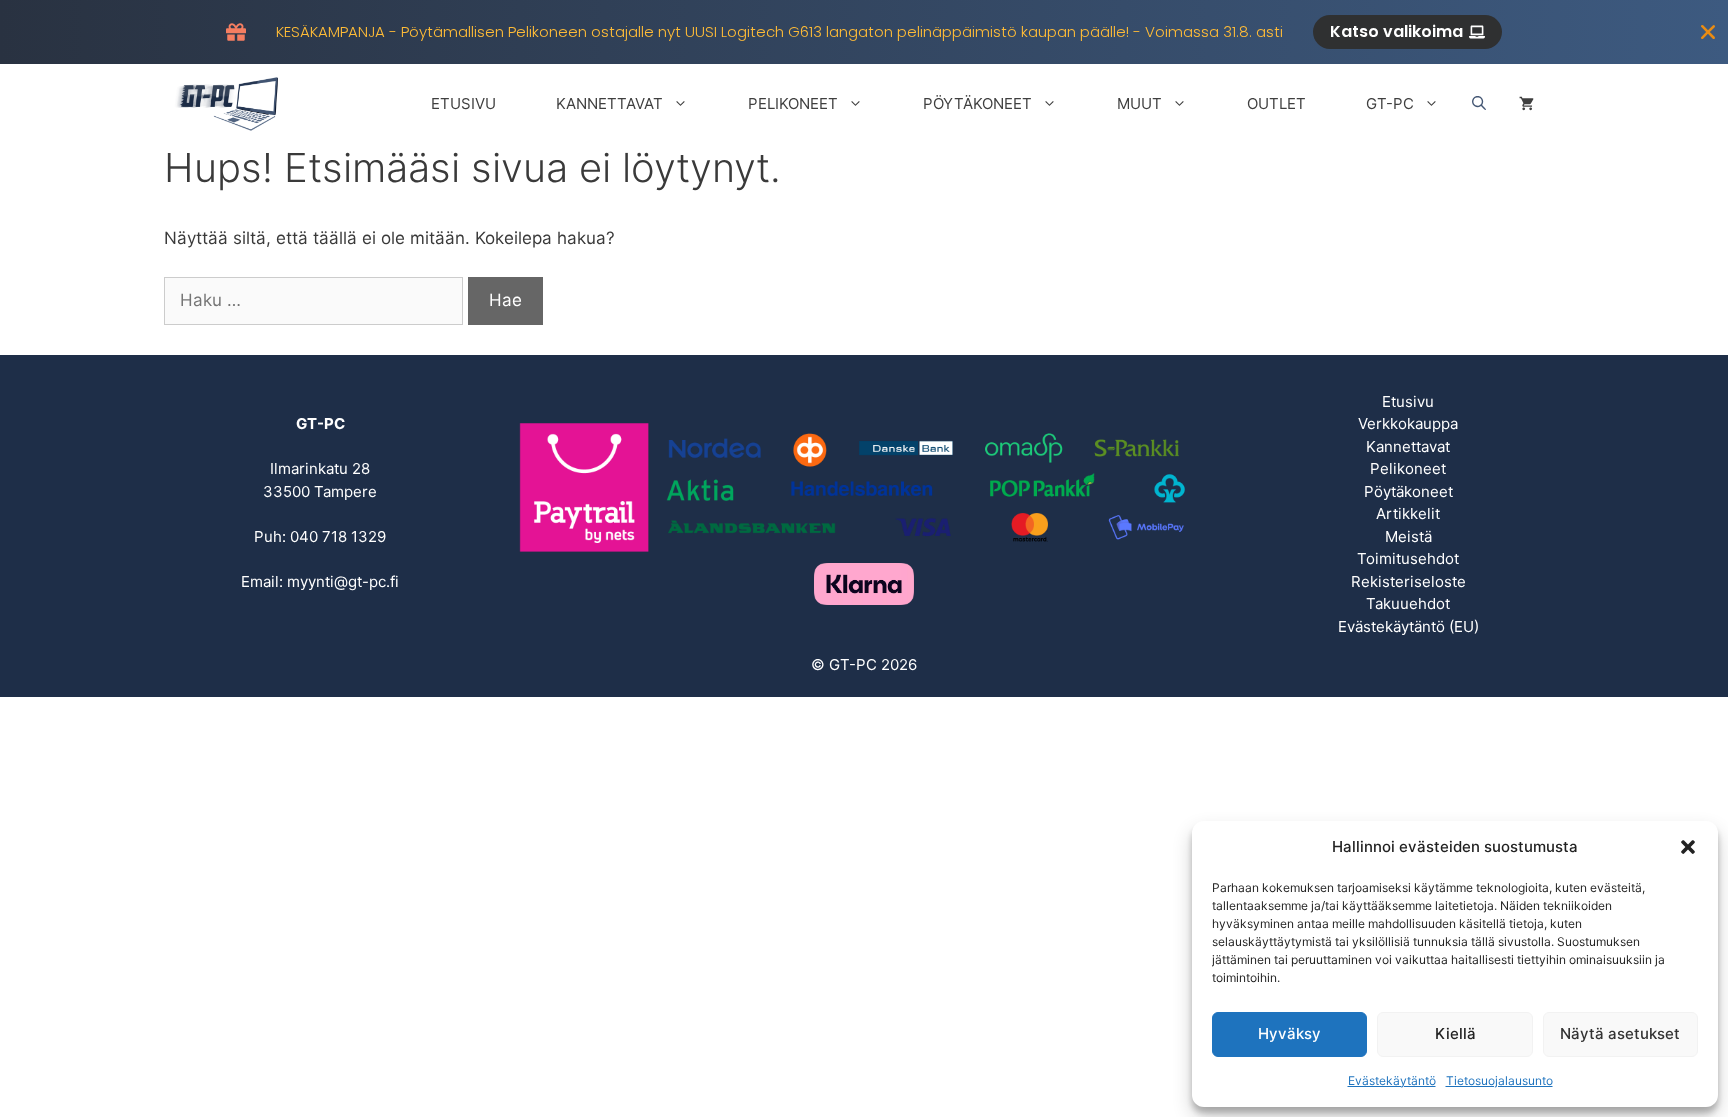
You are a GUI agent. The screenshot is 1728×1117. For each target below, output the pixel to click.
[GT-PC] (229, 104)
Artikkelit (1408, 513)
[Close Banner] (1708, 32)
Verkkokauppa (1408, 423)
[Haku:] (316, 300)
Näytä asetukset (1620, 1033)
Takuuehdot (1408, 603)
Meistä (1408, 536)
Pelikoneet (793, 103)
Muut (1139, 103)
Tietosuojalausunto (1499, 1080)
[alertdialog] (864, 32)
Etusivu (463, 103)
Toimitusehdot (1408, 558)
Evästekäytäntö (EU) (1408, 626)
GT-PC (1390, 103)
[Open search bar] (1479, 104)
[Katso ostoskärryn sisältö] (1526, 104)
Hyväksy (1289, 1033)
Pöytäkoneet (977, 103)
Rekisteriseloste (1408, 581)
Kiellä (1455, 1033)
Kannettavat (609, 103)
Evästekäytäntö (1392, 1080)
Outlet (1276, 103)
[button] (1688, 847)
